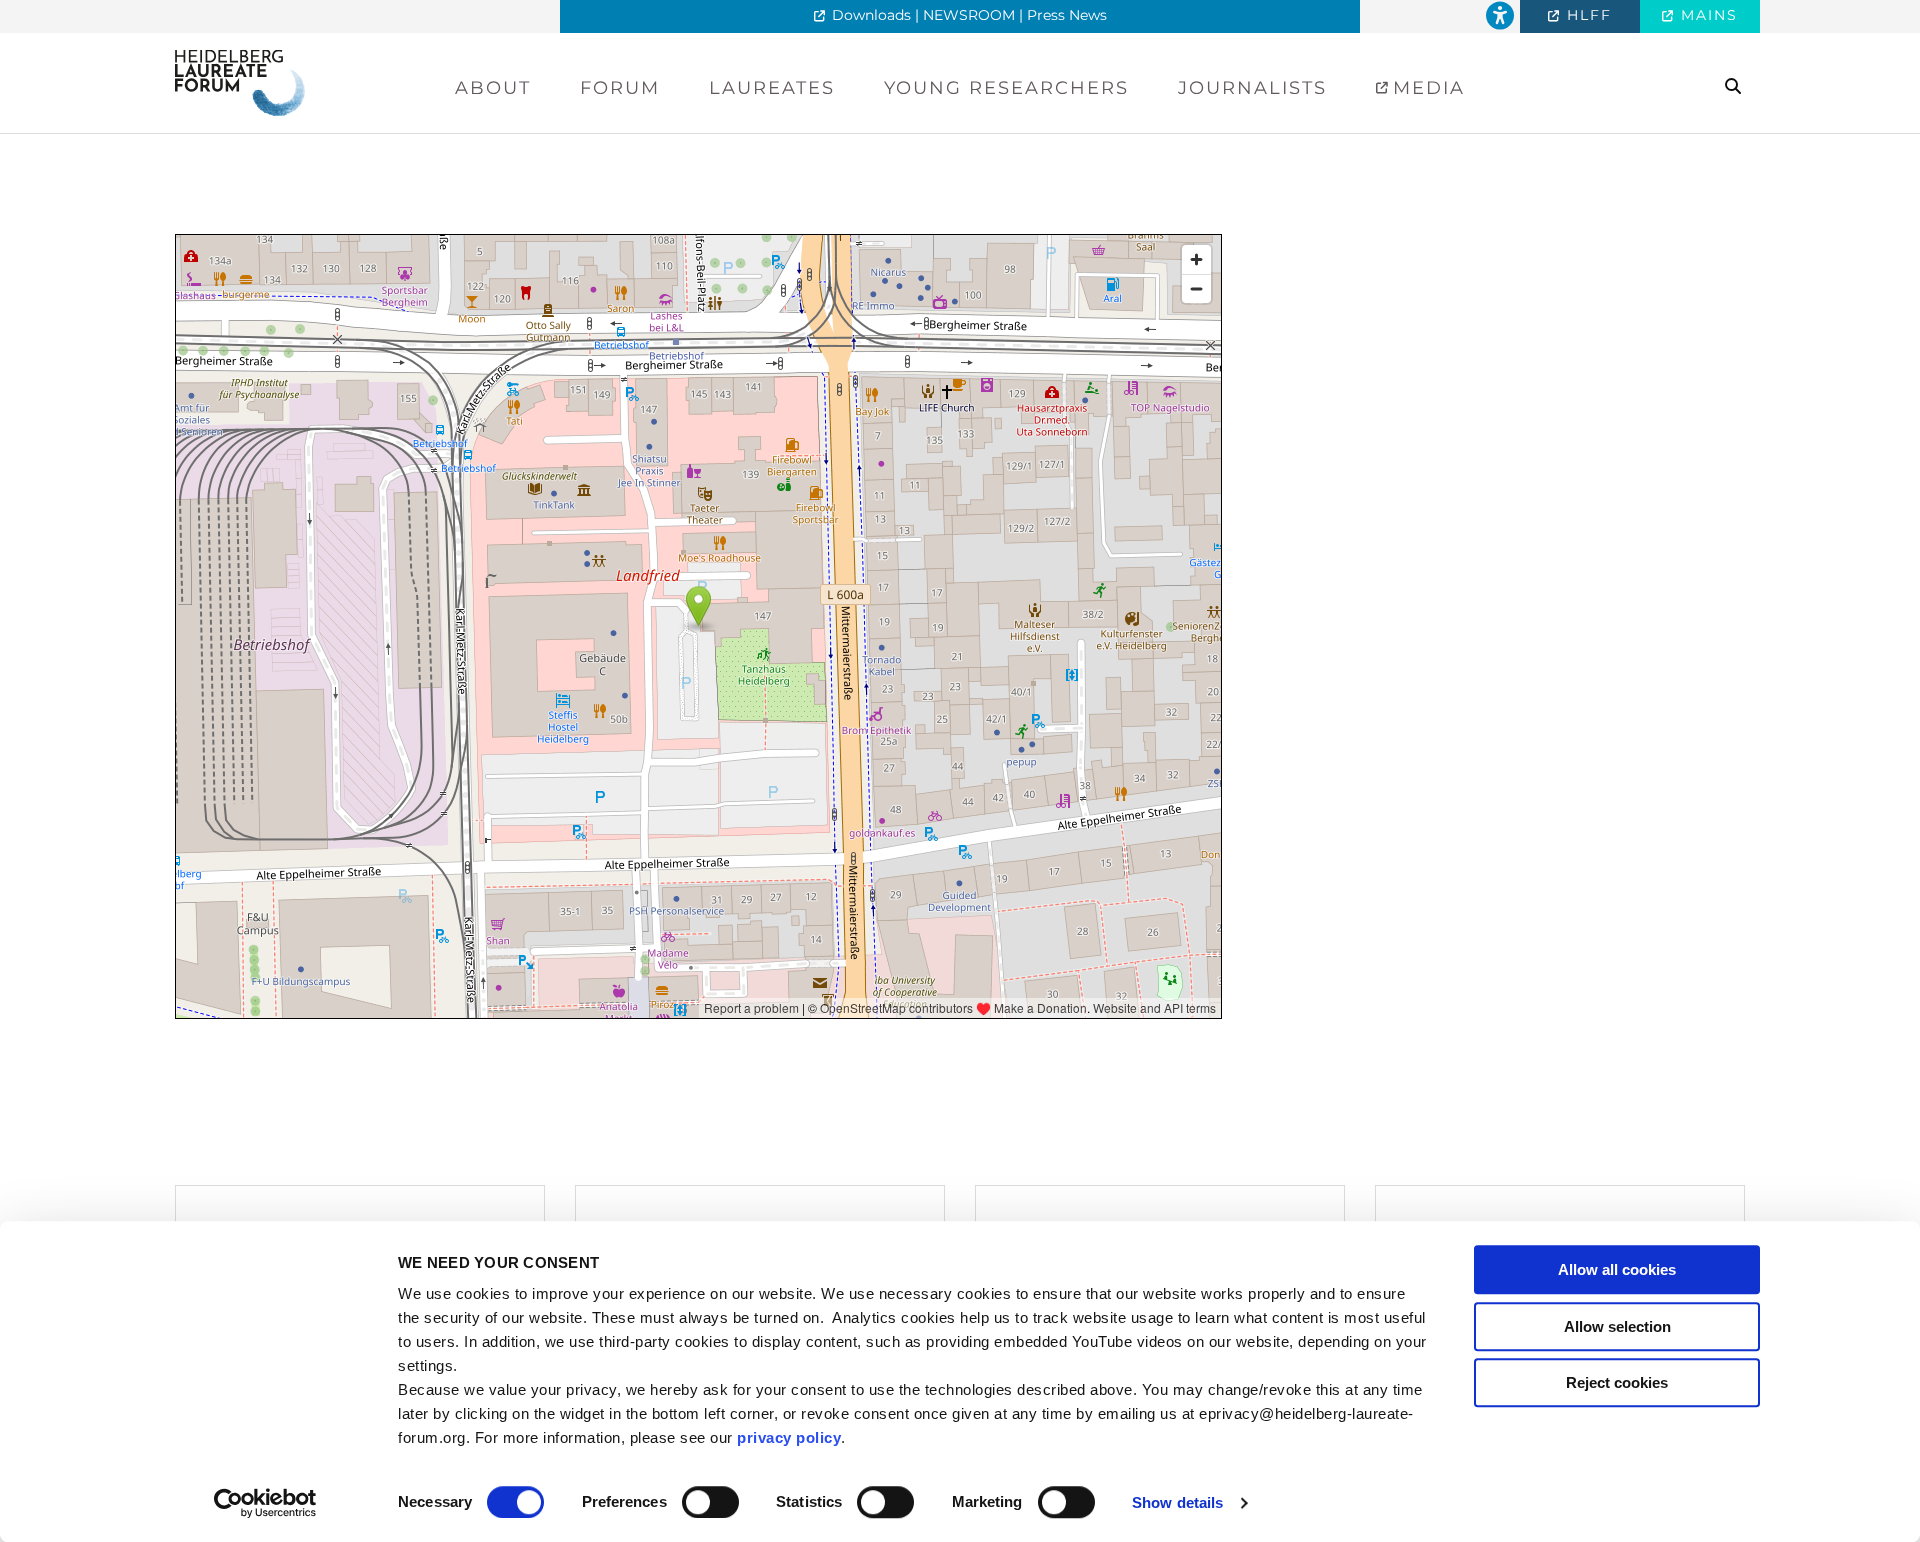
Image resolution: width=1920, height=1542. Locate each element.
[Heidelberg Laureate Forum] (240, 81)
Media (1425, 88)
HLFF (1586, 15)
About (493, 88)
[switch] (710, 1502)
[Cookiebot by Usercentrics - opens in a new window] (265, 1503)
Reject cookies (1617, 1382)
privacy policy (789, 1437)
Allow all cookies (1617, 1269)
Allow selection (1617, 1326)
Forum (620, 88)
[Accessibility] (1500, 16)
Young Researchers (1006, 88)
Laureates (772, 88)
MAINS (1706, 15)
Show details (1177, 1502)
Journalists (1252, 88)
